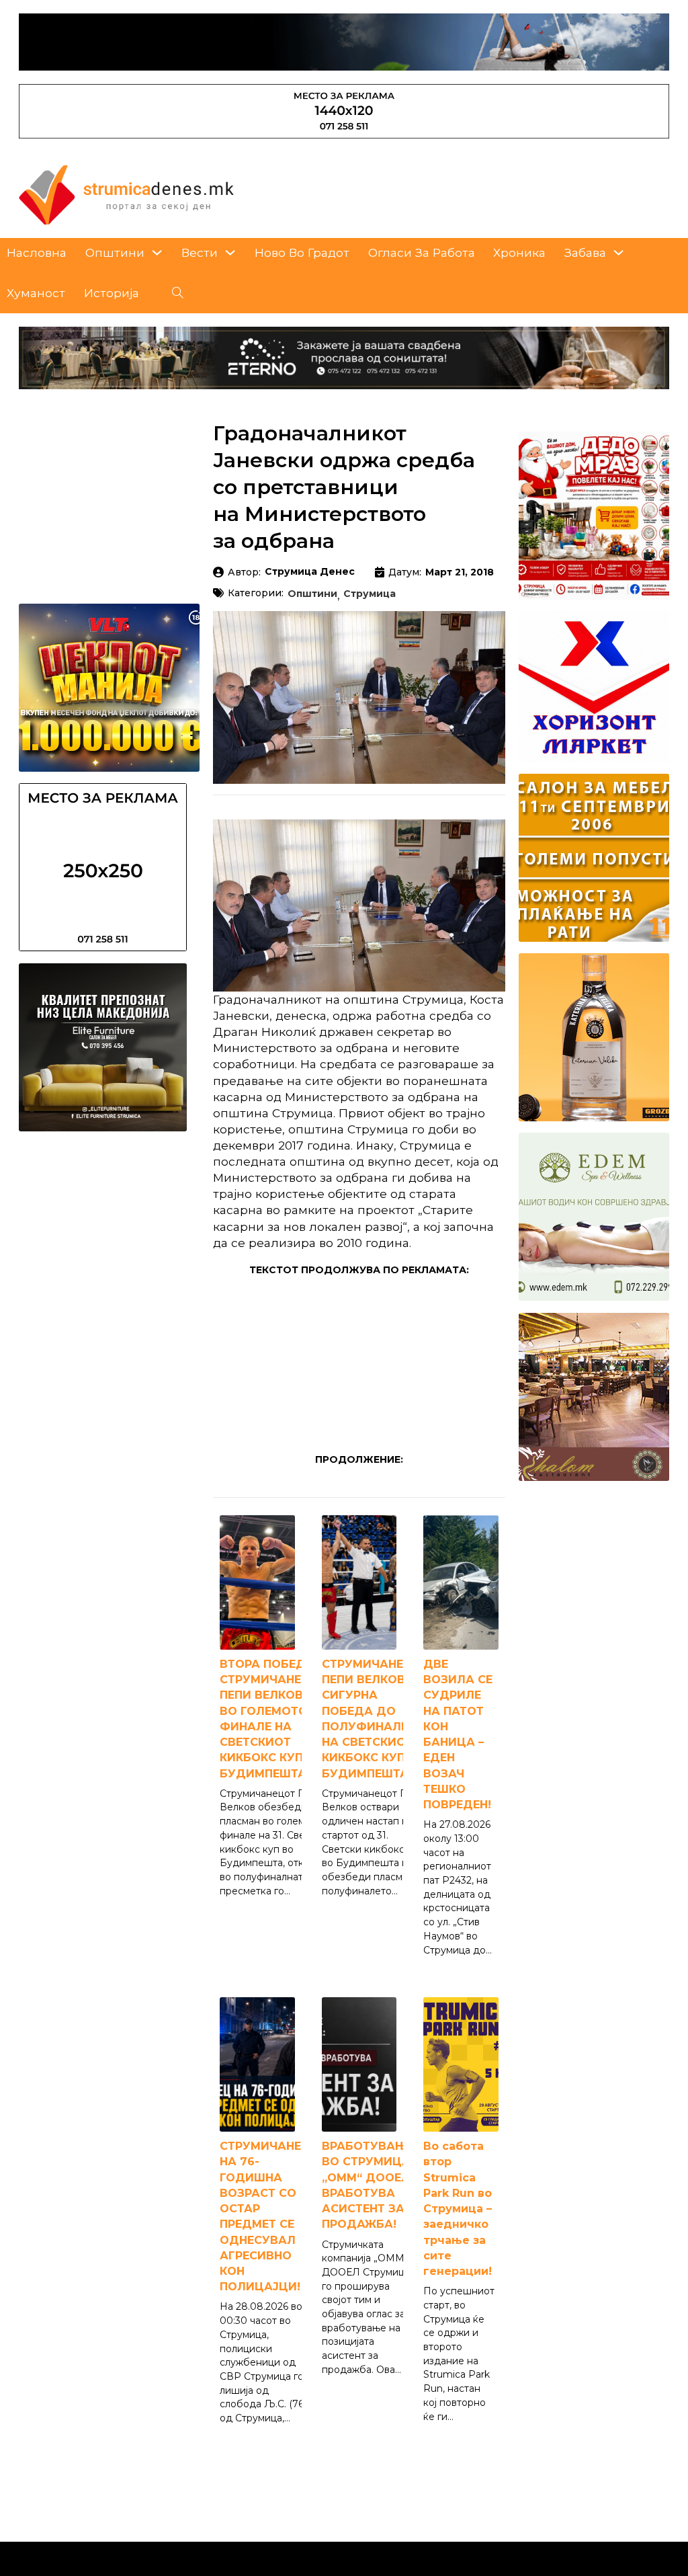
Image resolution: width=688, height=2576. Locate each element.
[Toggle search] (178, 293)
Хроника (519, 252)
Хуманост (36, 293)
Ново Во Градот (302, 252)
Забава (585, 252)
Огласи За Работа (422, 252)
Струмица (370, 594)
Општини (115, 252)
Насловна (37, 252)
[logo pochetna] (126, 194)
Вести (200, 252)
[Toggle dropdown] (157, 252)
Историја (112, 293)
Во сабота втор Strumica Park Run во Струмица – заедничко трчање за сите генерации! (458, 2209)
